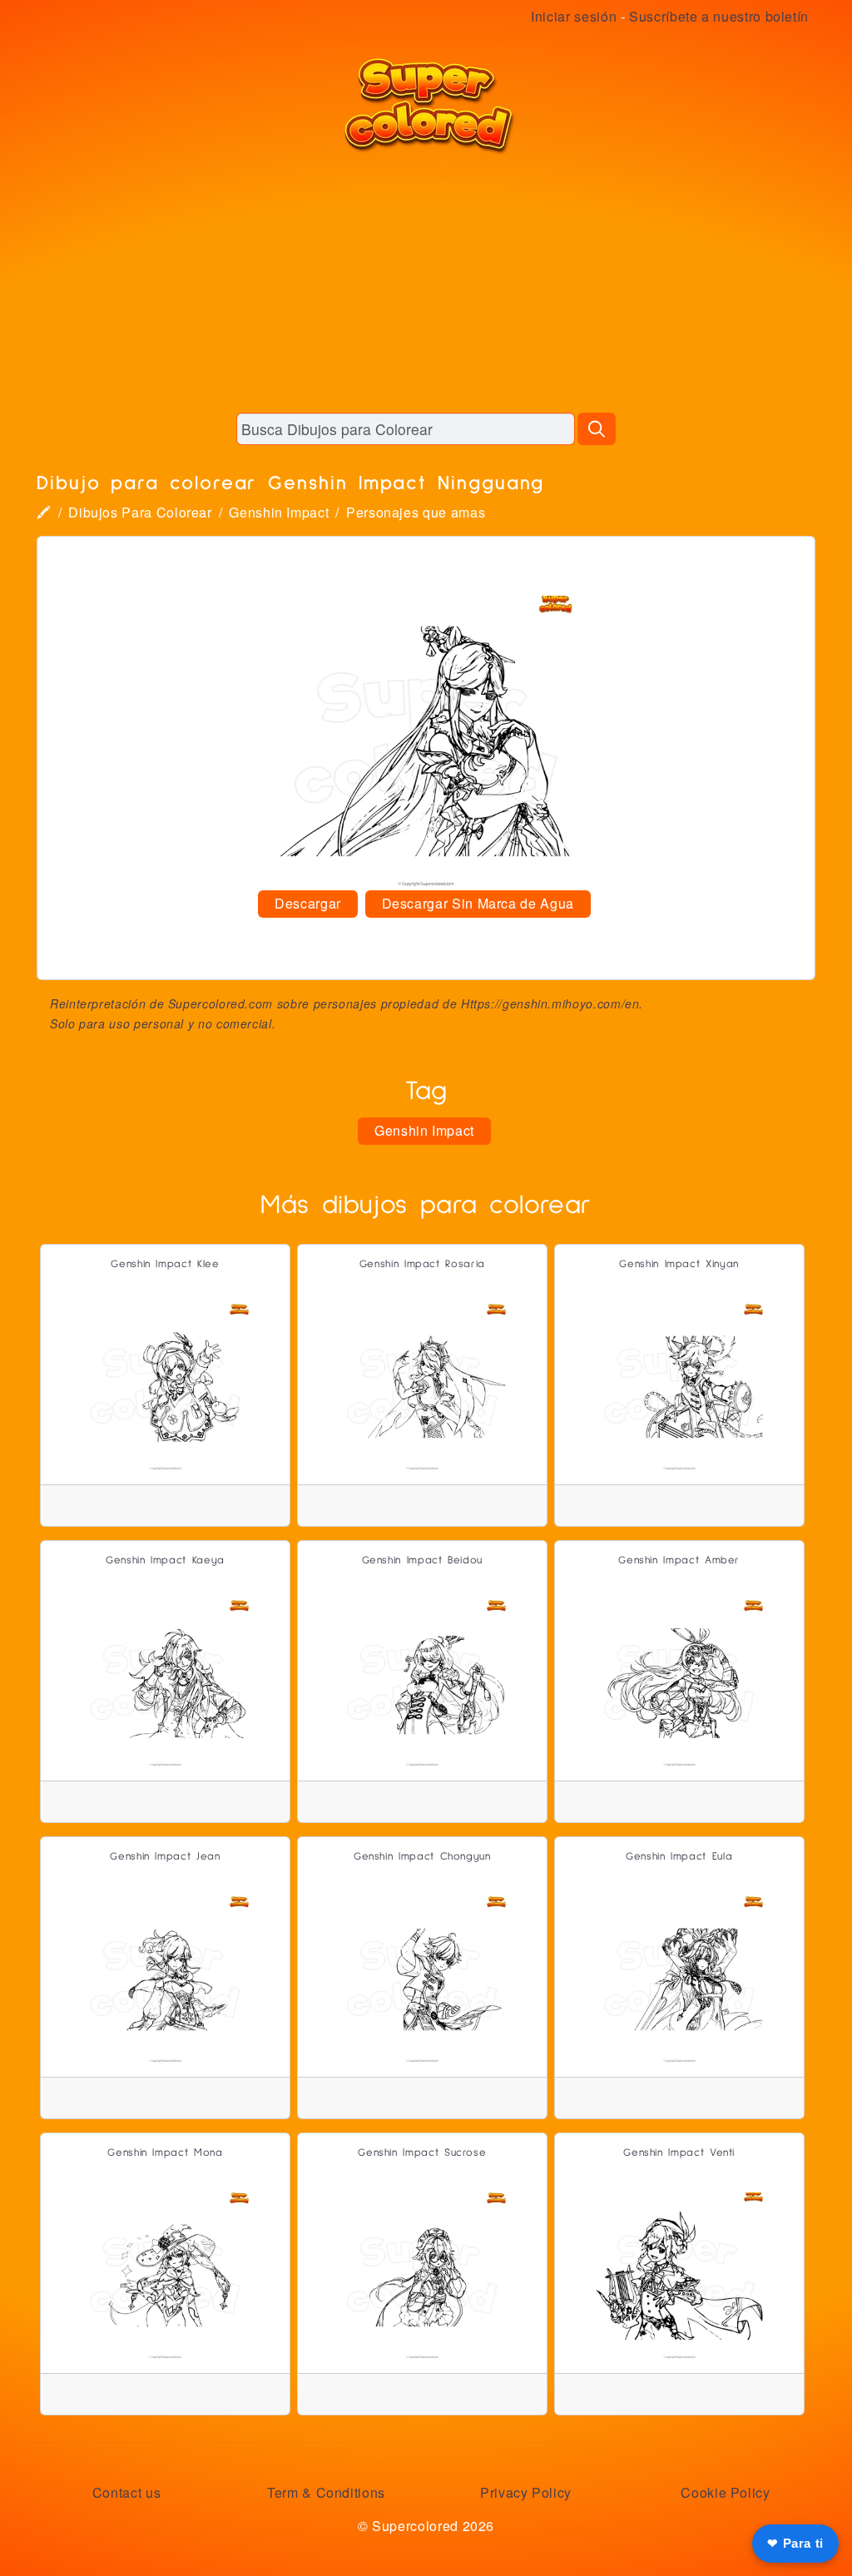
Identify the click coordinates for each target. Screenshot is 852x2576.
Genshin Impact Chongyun (422, 1857)
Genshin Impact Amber (679, 1560)
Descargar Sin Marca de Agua (478, 903)
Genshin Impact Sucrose (422, 2153)
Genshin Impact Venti (679, 2153)
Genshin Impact (279, 512)
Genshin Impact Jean (165, 1857)
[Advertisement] (426, 283)
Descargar (308, 903)
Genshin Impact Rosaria (422, 1264)
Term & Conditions (326, 2492)
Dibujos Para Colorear (140, 512)
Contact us (126, 2492)
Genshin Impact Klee (165, 1264)
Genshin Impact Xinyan (679, 1264)
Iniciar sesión (574, 16)
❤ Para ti (795, 2543)
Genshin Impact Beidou (422, 1560)
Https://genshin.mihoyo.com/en (550, 1003)
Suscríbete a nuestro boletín (719, 16)
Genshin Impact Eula (679, 1857)
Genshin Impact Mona (165, 2153)
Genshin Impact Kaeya (165, 1560)
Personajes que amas (416, 512)
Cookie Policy (725, 2492)
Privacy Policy (526, 2492)
